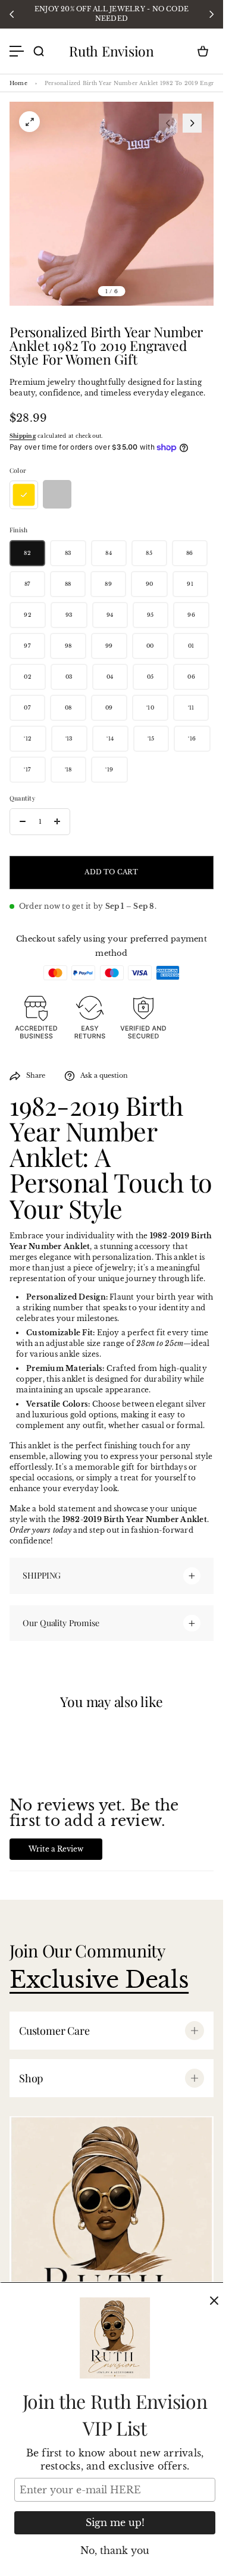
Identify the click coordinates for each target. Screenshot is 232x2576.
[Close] (214, 2301)
